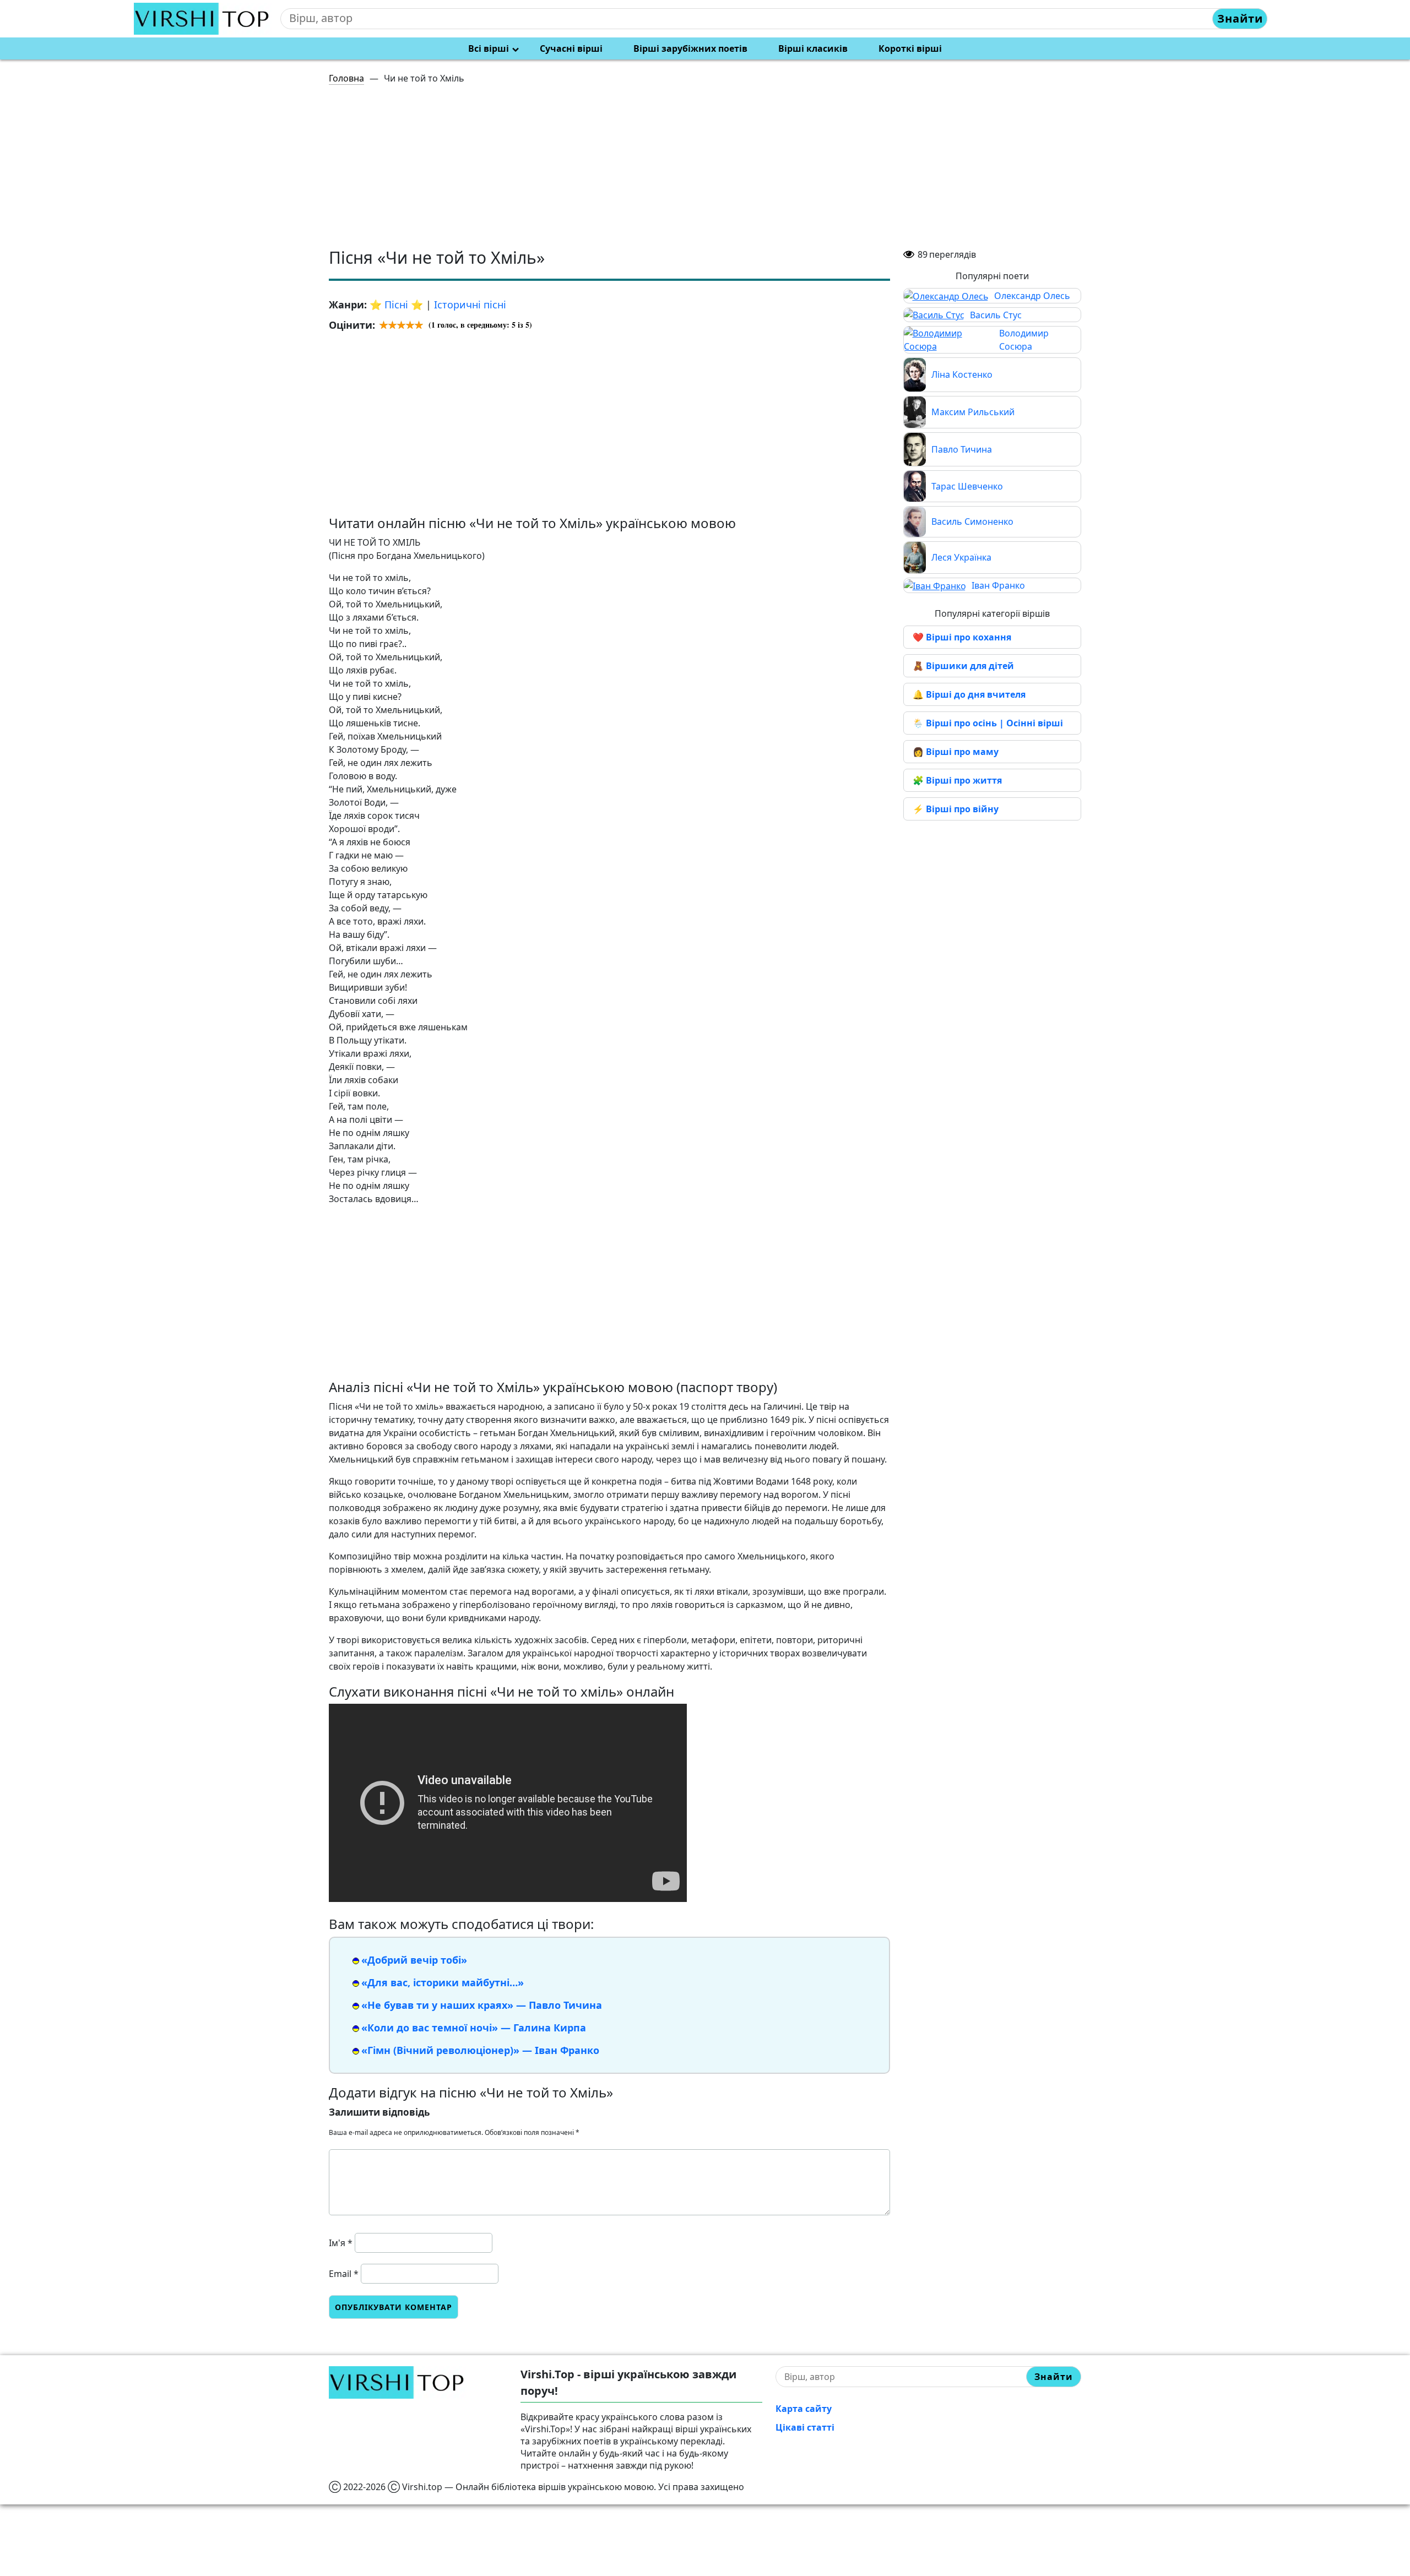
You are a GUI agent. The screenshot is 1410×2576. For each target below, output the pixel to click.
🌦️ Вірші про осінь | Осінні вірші (988, 723)
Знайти (1240, 18)
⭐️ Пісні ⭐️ (396, 305)
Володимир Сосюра (1024, 340)
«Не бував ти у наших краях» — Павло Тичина (482, 2005)
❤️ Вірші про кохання (962, 637)
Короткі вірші (910, 48)
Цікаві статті (805, 2427)
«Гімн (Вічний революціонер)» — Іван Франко (480, 2050)
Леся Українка (961, 557)
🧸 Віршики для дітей (963, 666)
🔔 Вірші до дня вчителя (969, 694)
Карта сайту (804, 2409)
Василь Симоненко (972, 521)
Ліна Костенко (962, 374)
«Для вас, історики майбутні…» (443, 1982)
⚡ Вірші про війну (956, 809)
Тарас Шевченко (967, 486)
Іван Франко (998, 585)
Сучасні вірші (571, 48)
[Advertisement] (659, 171)
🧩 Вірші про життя (957, 780)
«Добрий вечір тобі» (414, 1960)
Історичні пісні (470, 305)
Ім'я (341, 2243)
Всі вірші (489, 48)
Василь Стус (996, 315)
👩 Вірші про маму (956, 752)
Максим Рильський (973, 412)
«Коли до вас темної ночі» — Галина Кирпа (474, 2028)
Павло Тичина (962, 449)
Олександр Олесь (1032, 296)
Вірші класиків (813, 48)
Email (344, 2274)
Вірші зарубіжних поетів (690, 48)
